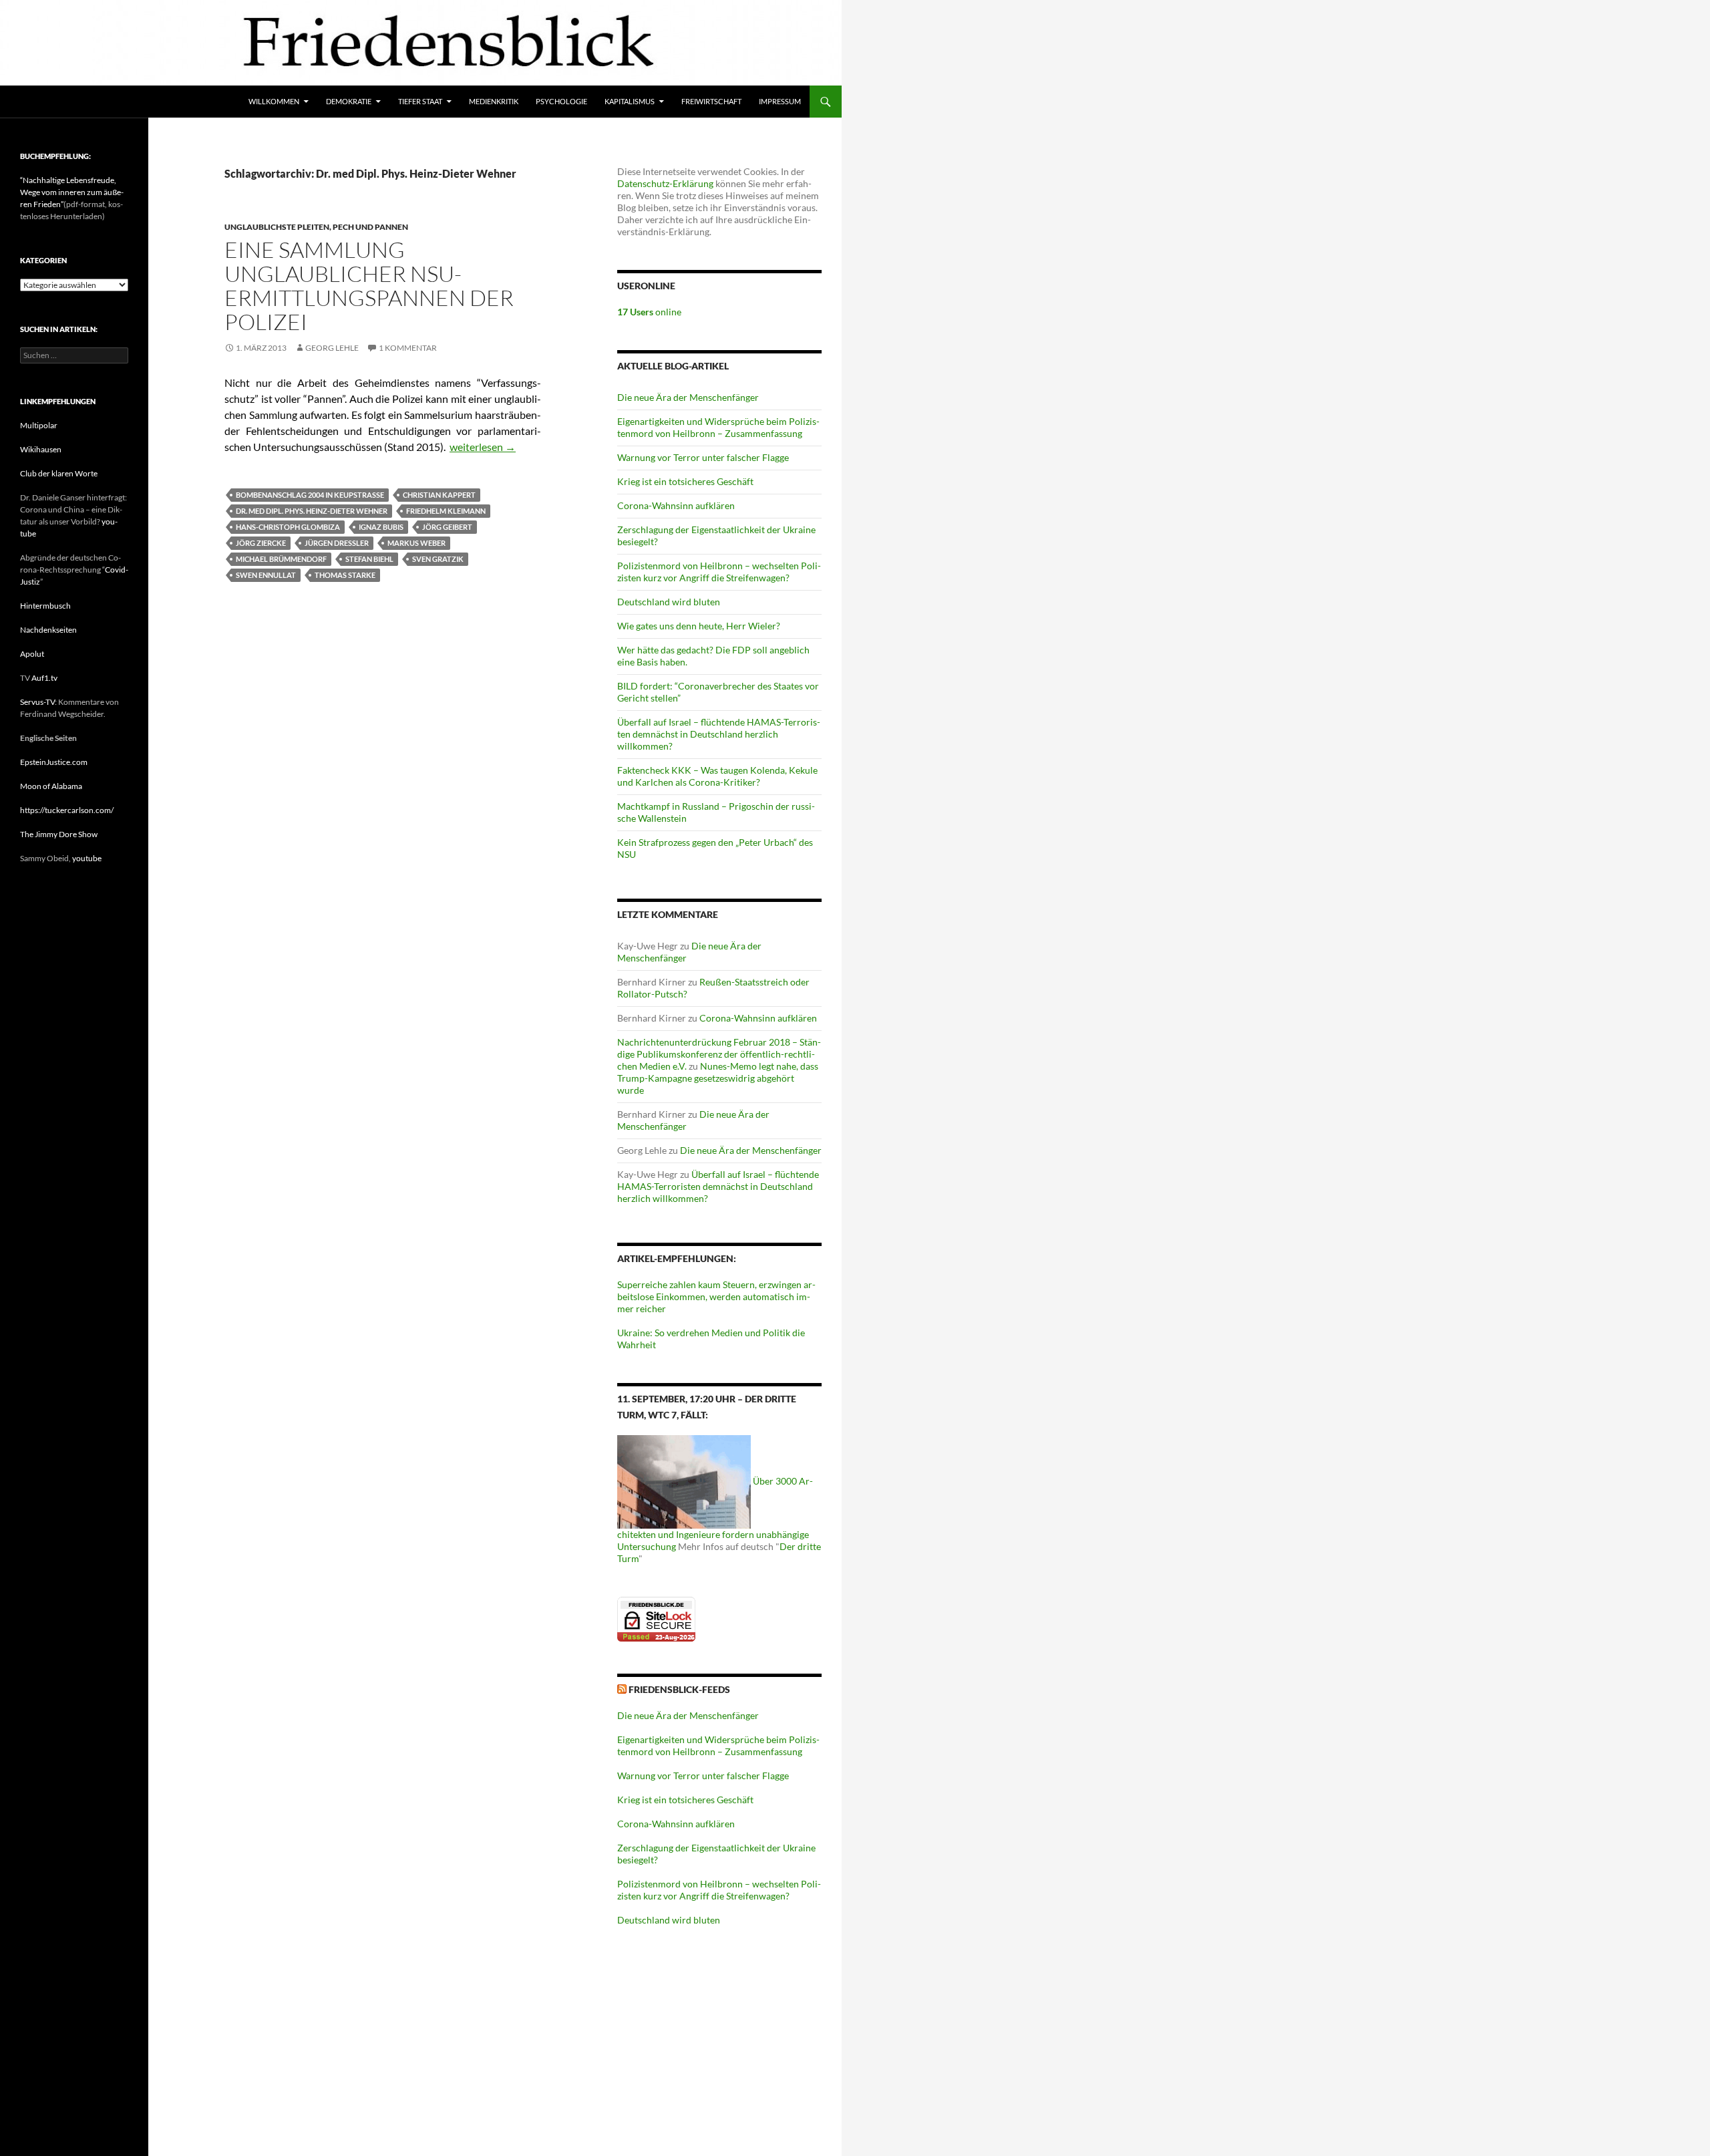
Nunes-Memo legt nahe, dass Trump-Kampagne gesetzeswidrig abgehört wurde (718, 1078)
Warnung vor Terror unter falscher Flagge (703, 457)
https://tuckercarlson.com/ (67, 810)
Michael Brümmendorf (281, 559)
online (649, 312)
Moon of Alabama (51, 786)
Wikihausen (41, 449)
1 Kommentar (408, 348)
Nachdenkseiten (48, 630)
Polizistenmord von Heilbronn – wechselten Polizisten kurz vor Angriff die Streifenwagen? (719, 572)
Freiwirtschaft (711, 101)
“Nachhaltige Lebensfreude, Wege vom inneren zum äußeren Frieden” (72, 192)
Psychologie (561, 101)
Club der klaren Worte (59, 473)
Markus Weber (416, 543)
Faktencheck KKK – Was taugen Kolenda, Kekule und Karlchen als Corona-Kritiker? (717, 776)
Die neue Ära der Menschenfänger (688, 397)
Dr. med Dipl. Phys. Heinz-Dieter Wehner (312, 511)
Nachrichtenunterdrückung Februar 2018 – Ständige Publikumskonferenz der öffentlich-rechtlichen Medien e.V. (719, 1054)
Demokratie (349, 101)
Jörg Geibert (447, 527)
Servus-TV (37, 702)
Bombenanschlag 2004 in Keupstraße (310, 495)
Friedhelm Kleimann (446, 511)
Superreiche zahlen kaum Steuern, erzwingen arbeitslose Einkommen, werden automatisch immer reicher (716, 1296)
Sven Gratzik (438, 559)
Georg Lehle (332, 348)
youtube (87, 858)
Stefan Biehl (369, 559)
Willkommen (274, 101)
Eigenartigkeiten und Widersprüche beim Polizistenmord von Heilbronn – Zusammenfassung (718, 427)
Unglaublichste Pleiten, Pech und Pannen (316, 227)
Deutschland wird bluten (669, 602)
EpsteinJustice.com (54, 762)
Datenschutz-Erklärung (665, 183)
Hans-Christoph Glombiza (288, 527)
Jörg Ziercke (261, 543)
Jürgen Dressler (337, 543)
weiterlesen (483, 447)
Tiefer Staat (420, 101)
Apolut (32, 654)
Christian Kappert (439, 495)
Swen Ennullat (266, 575)
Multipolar (39, 425)
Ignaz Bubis (381, 527)
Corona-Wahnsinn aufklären (676, 505)
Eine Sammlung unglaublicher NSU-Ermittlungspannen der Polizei (369, 286)
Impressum (780, 101)
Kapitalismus (630, 101)
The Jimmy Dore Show (59, 834)
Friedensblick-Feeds (679, 1689)
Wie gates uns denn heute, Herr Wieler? (699, 626)
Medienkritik (494, 101)
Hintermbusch (45, 606)
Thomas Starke (345, 575)
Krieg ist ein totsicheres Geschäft (685, 481)
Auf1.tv (44, 678)
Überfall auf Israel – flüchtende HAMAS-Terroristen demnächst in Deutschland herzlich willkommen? (719, 734)
